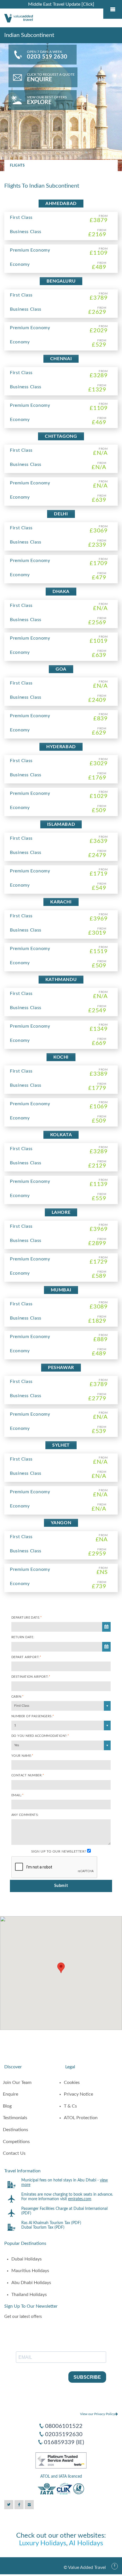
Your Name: (22, 1756)
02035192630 (64, 2434)
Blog (7, 2106)
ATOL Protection (81, 2118)
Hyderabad (61, 747)
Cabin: (17, 1697)
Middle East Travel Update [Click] (61, 4)
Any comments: (25, 1815)
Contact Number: (28, 1775)
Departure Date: (27, 1618)
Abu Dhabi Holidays (31, 2283)
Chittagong (61, 436)
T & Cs (70, 2106)
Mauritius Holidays (30, 2271)
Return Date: (23, 1637)
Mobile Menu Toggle (113, 9)
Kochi (61, 1057)
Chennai (61, 359)
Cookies (72, 2083)
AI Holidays (86, 2543)
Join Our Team (17, 2083)
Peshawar (61, 1368)
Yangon (61, 1523)
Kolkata (61, 1135)
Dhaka (61, 592)
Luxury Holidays (43, 2543)
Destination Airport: (31, 1677)
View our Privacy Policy (97, 2414)
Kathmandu (61, 980)
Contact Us (14, 2153)
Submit (61, 1886)
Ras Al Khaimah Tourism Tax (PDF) (51, 2223)
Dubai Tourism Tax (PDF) (43, 2227)
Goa (61, 669)
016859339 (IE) (64, 2442)
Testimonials (15, 2118)
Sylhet (61, 1445)
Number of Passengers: (33, 1716)
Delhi (61, 514)
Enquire (10, 2094)
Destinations (15, 2130)
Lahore (61, 1212)
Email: (17, 1795)
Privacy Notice (78, 2094)
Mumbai (61, 1290)
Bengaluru (61, 281)
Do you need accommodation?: (40, 1736)
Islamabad (61, 824)
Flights (17, 165)
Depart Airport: (26, 1657)
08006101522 (64, 2426)
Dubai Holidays (27, 2259)
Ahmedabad (61, 204)
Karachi (61, 902)
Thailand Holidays (29, 2295)
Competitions (16, 2142)
